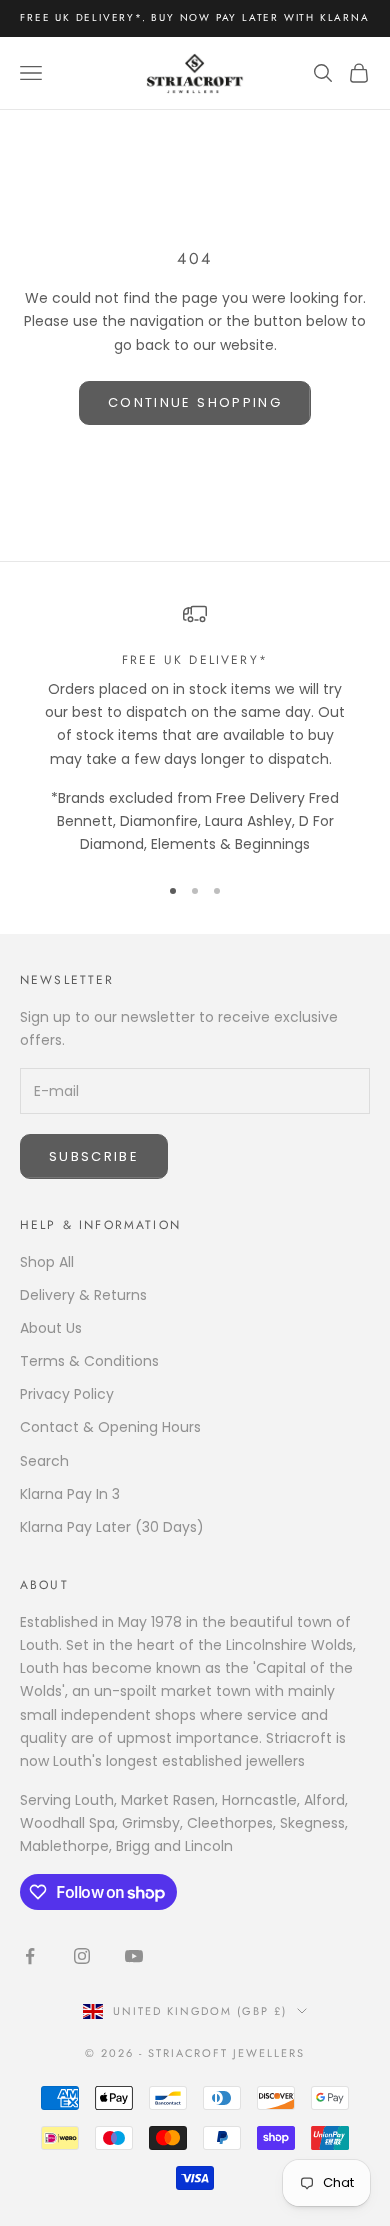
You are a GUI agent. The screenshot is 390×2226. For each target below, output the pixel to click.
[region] (195, 729)
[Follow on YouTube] (134, 1956)
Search (44, 1461)
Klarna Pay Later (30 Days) (112, 1527)
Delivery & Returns (83, 1295)
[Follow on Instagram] (82, 1956)
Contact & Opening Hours (110, 1427)
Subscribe (94, 1156)
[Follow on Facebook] (30, 1956)
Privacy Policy (67, 1394)
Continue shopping (195, 402)
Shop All (47, 1262)
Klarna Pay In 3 (70, 1494)
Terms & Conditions (89, 1361)
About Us (51, 1328)
